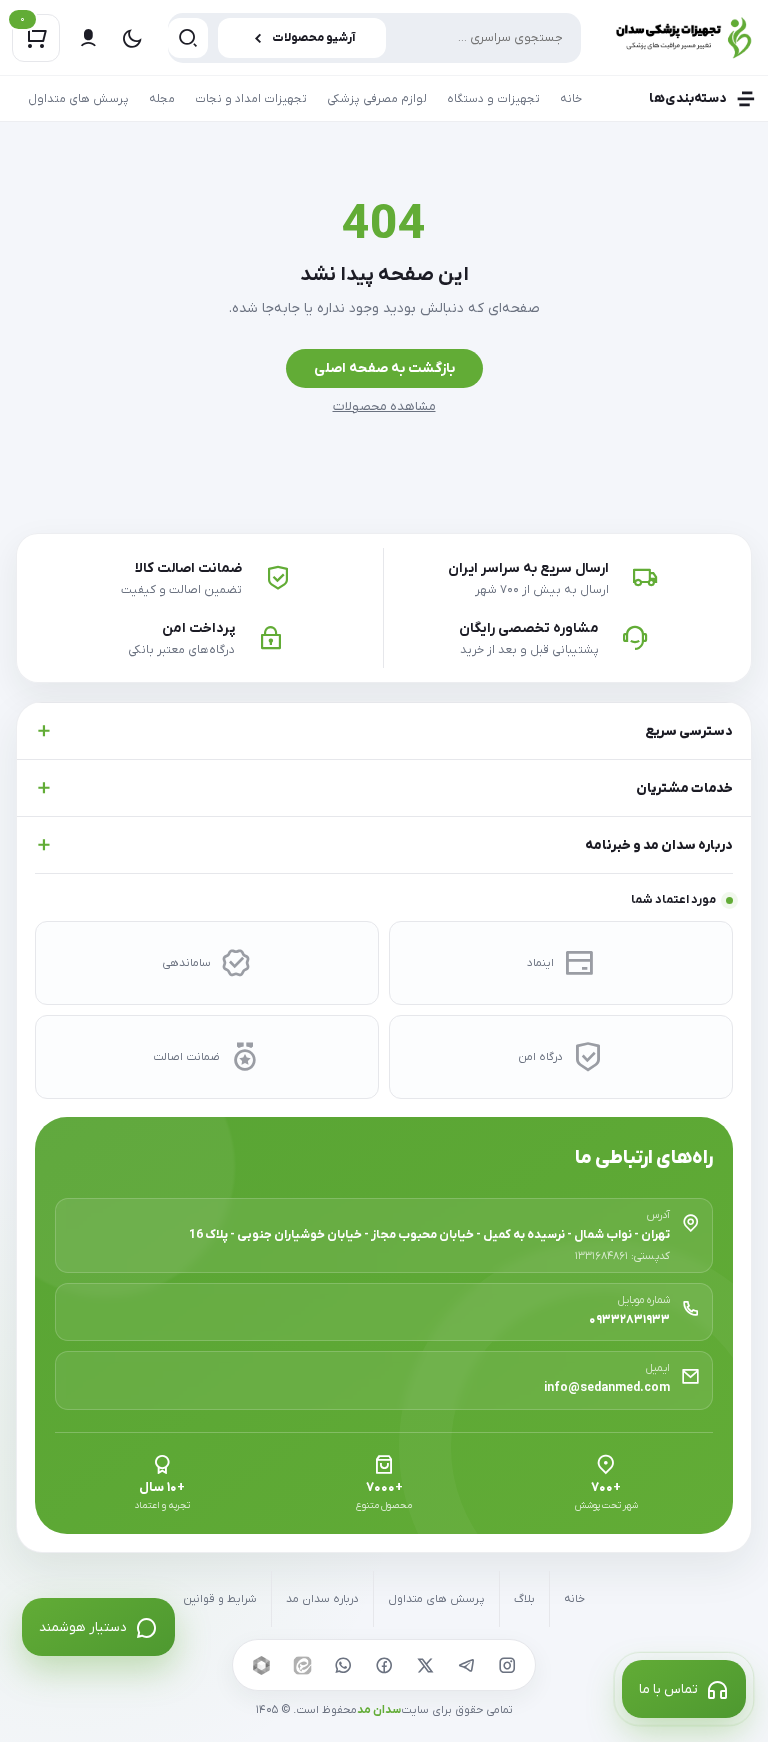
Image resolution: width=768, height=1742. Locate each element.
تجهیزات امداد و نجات (251, 99)
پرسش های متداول (78, 99)
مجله (162, 99)
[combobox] (374, 38)
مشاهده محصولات (384, 406)
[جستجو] (188, 38)
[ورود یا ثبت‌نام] (88, 38)
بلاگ (524, 1599)
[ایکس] (425, 1665)
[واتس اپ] (343, 1665)
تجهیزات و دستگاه (493, 99)
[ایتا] (302, 1665)
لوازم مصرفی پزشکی (377, 99)
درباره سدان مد (322, 1599)
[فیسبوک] (384, 1665)
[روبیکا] (261, 1665)
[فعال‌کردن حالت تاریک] (132, 38)
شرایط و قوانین (220, 1599)
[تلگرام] (466, 1665)
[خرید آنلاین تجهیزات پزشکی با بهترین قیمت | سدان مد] (678, 37)
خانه (571, 99)
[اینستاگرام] (507, 1665)
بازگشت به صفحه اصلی (384, 368)
